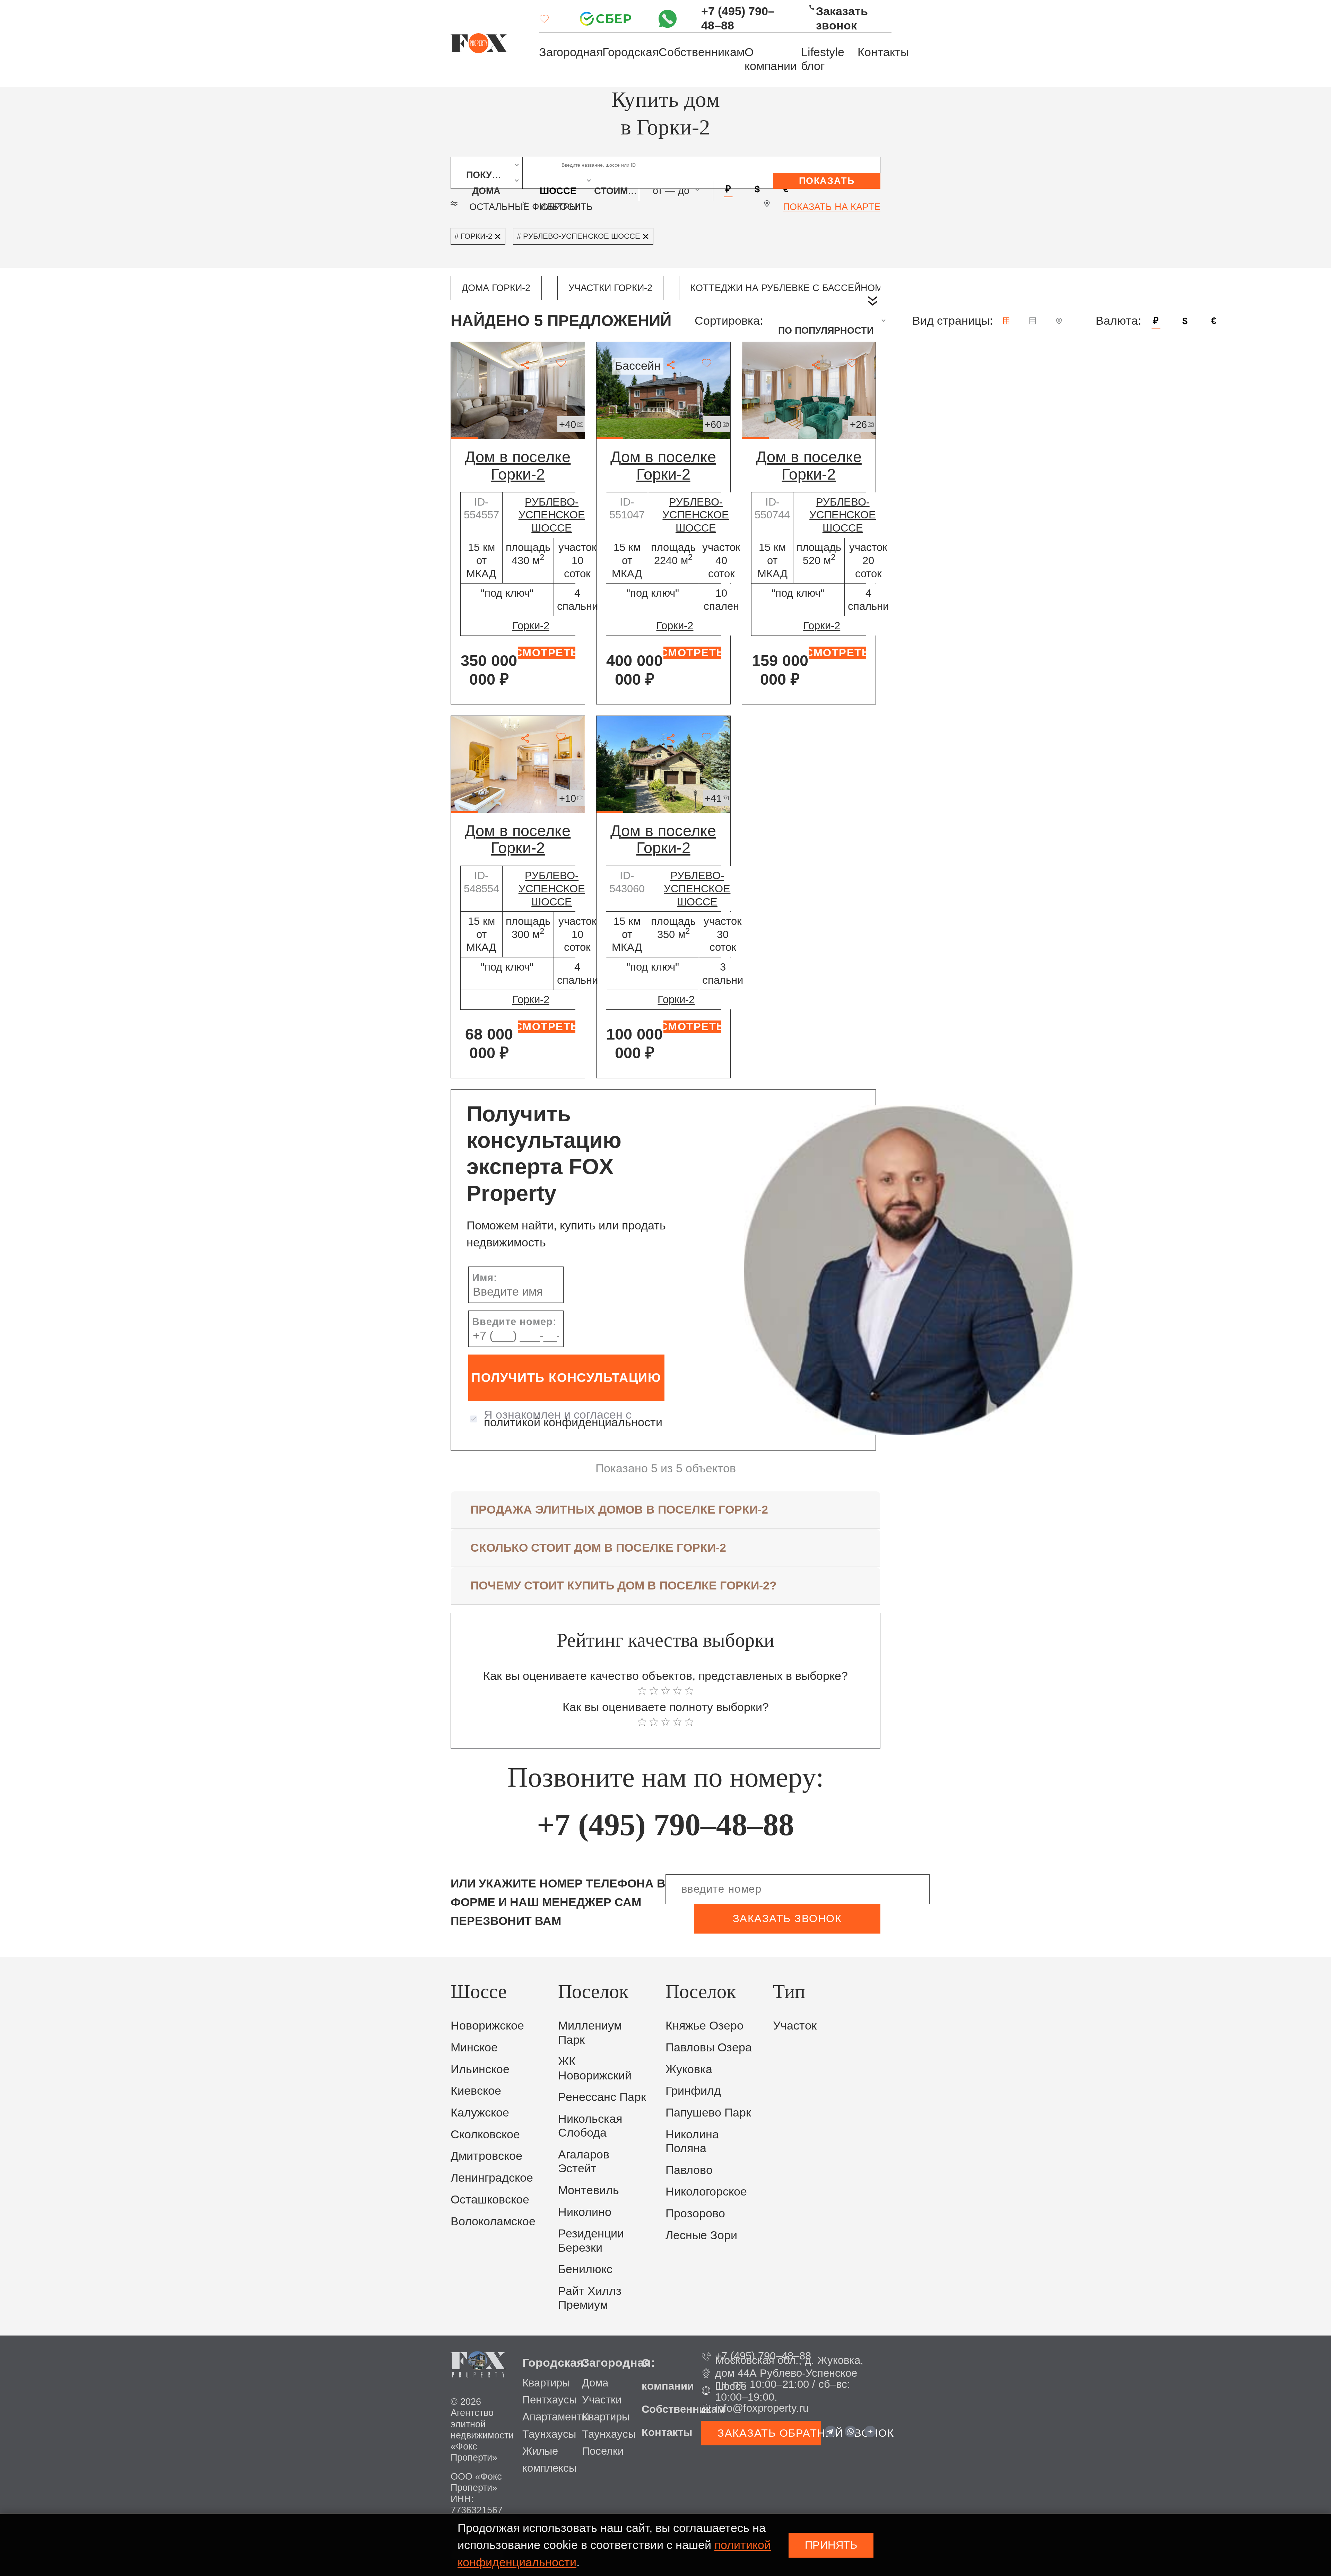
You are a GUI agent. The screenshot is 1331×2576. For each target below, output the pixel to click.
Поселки (603, 2451)
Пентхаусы (550, 2400)
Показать (827, 181)
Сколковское (485, 2134)
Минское (474, 2047)
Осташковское (490, 2200)
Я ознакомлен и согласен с (573, 1419)
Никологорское (706, 2192)
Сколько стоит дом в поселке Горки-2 (598, 1548)
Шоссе (558, 187)
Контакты (883, 52)
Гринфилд (693, 2091)
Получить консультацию (566, 1378)
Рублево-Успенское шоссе (552, 515)
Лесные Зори (701, 2235)
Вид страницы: (952, 321)
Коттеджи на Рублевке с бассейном (786, 288)
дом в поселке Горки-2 (518, 465)
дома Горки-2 (496, 288)
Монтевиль (589, 2190)
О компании (771, 59)
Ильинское (480, 2069)
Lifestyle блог (823, 59)
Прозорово (695, 2213)
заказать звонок (787, 1918)
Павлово (689, 2170)
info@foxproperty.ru (762, 2408)
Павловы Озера (709, 2047)
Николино (585, 2212)
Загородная (571, 52)
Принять (831, 2545)
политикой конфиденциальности (573, 1422)
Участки (602, 2400)
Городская (630, 52)
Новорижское (487, 2026)
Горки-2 (531, 626)
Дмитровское (486, 2156)
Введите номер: (514, 1322)
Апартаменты (556, 2417)
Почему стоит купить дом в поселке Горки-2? (624, 1585)
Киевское (476, 2091)
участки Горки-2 (610, 288)
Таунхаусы (549, 2434)
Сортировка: (729, 321)
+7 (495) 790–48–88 (738, 18)
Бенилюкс (585, 2269)
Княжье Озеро (704, 2026)
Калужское (480, 2113)
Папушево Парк (708, 2113)
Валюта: (1118, 321)
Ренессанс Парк (602, 2097)
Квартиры (546, 2383)
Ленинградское (492, 2178)
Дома (595, 2383)
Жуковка (689, 2069)
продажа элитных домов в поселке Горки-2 (619, 1510)
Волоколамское (493, 2221)
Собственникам (702, 52)
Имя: (485, 1278)
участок (795, 2026)
